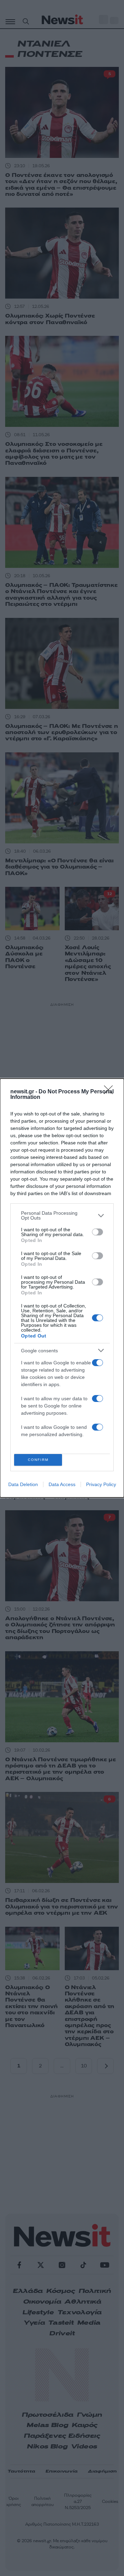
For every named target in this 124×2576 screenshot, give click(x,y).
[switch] (97, 1232)
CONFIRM (38, 1460)
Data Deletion (23, 1484)
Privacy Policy (101, 1484)
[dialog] (62, 1288)
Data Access (62, 1484)
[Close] (111, 1092)
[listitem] (62, 1215)
